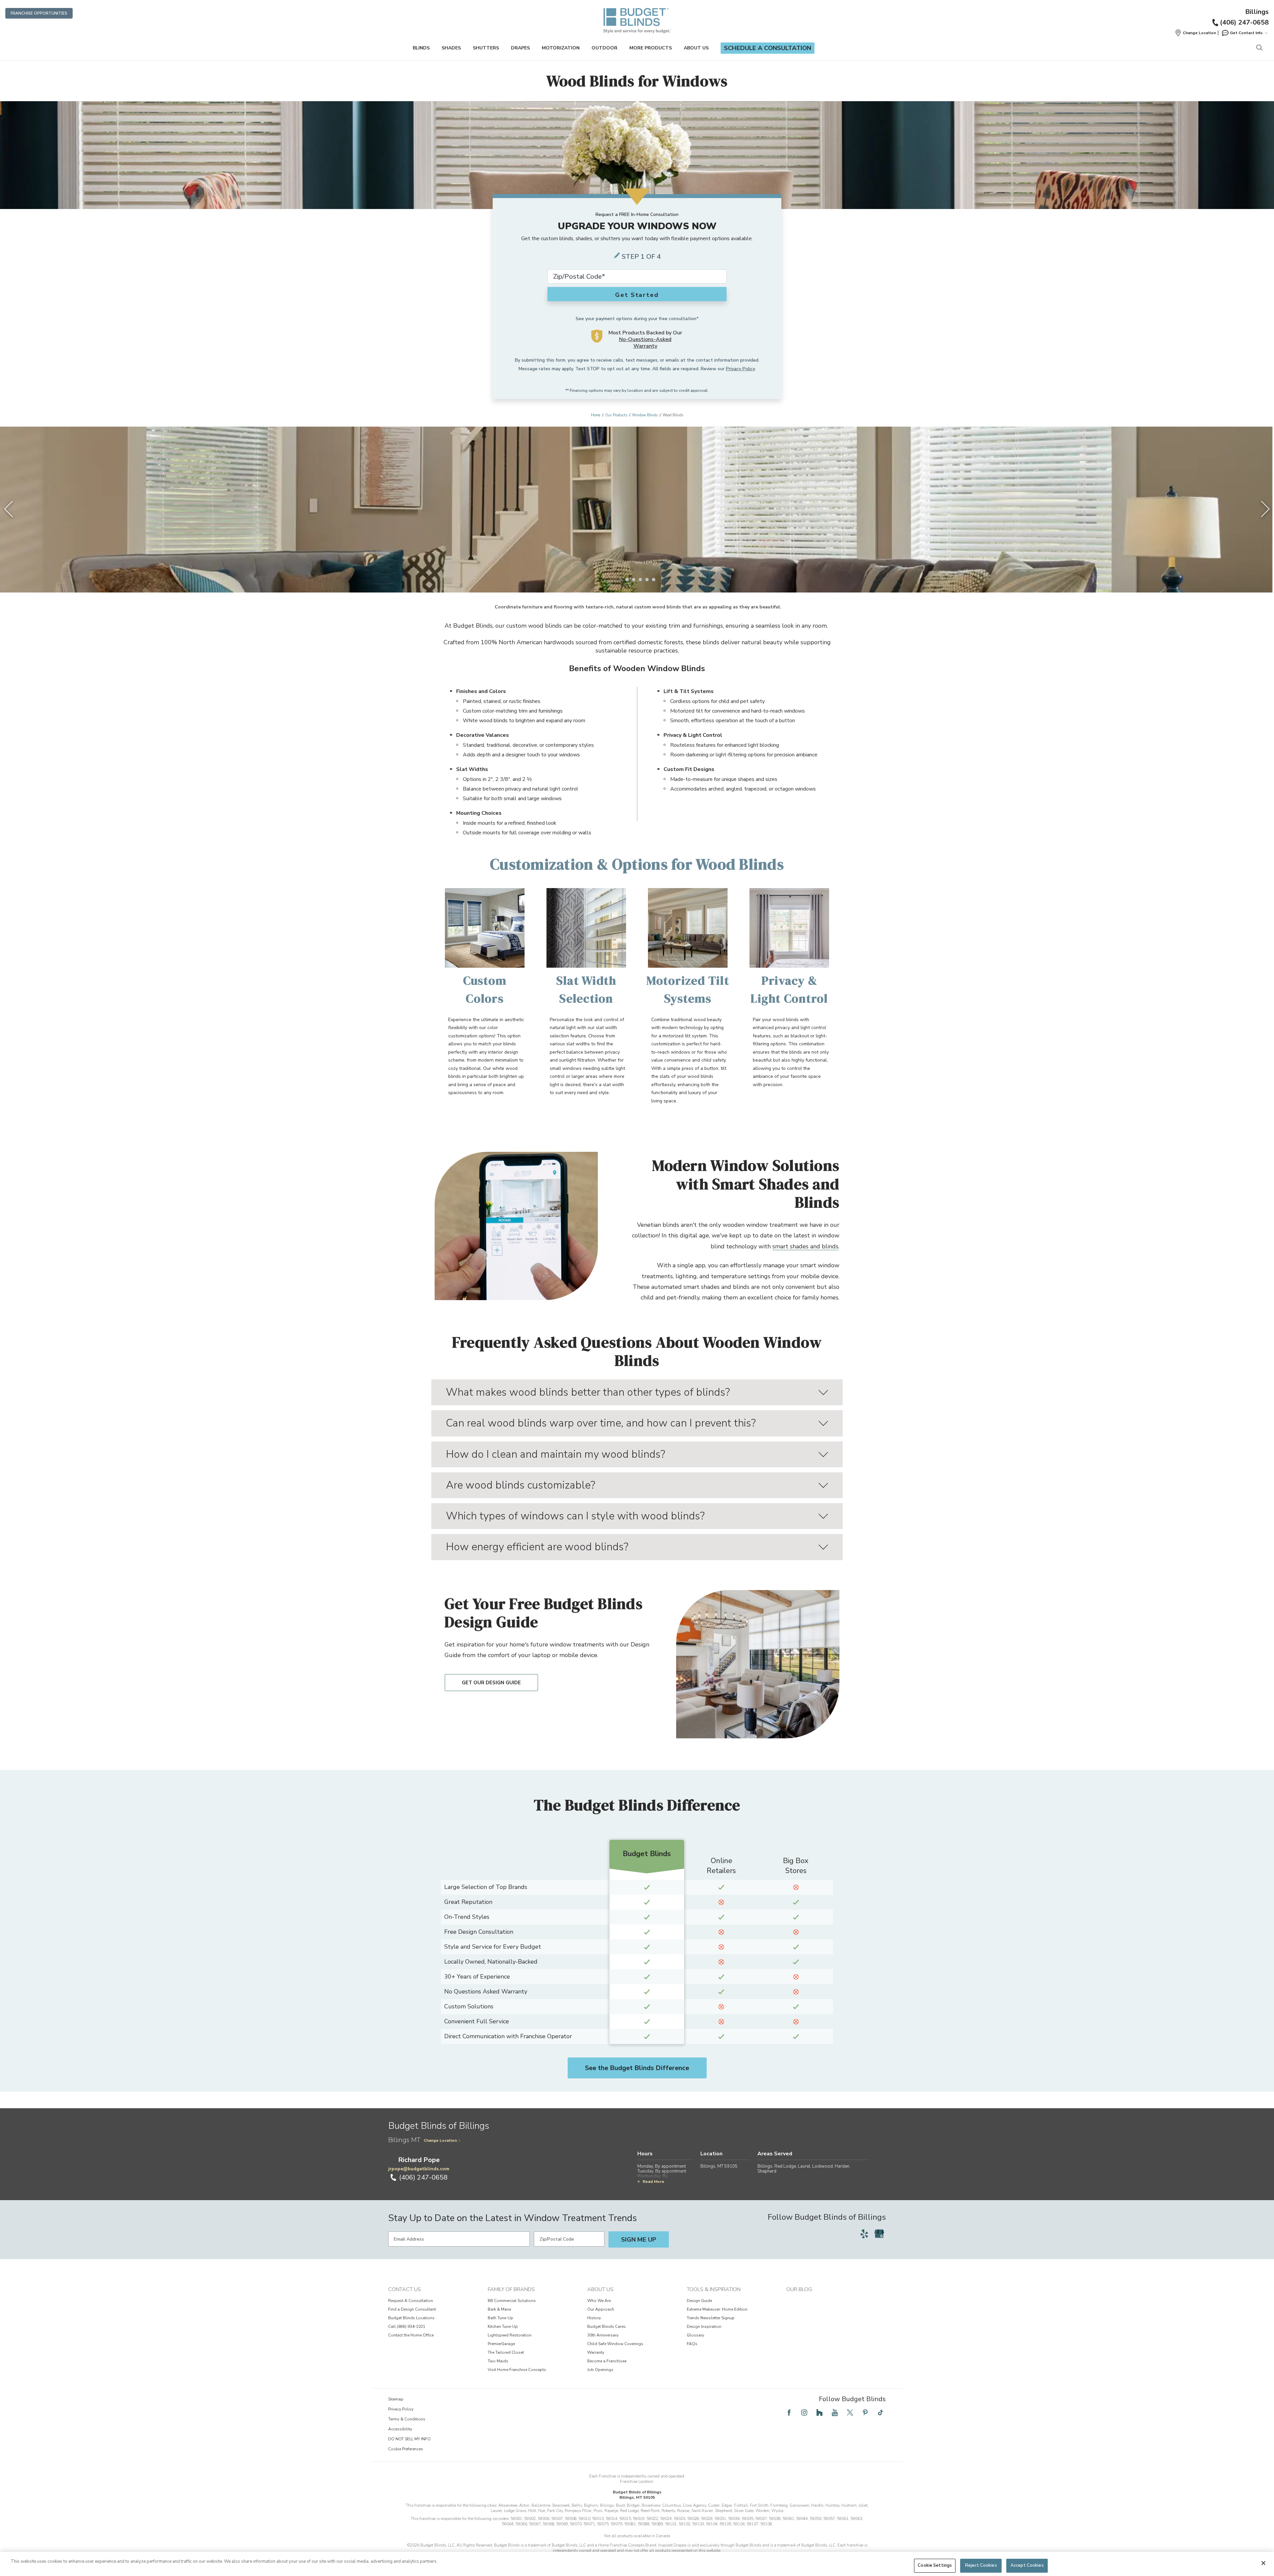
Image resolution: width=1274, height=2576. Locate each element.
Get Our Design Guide (491, 1683)
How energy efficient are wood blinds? (537, 1547)
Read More (653, 2182)
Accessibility (400, 2429)
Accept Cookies (1027, 2565)
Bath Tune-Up (500, 2318)
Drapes (520, 48)
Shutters (486, 48)
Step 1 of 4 (641, 257)
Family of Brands (511, 2289)
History (594, 2318)
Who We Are (599, 2301)
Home (596, 415)
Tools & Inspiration (714, 2289)
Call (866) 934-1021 (407, 2327)
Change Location (440, 2140)
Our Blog (799, 2289)
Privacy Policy (740, 369)
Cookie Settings (935, 2565)
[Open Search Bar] (1259, 48)
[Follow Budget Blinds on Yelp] (864, 2234)
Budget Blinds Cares (606, 2327)
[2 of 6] (627, 580)
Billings (1257, 12)
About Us (696, 48)
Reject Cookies (981, 2565)
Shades (451, 48)
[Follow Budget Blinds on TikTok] (881, 2412)
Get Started (637, 295)
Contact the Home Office (411, 2335)
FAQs (692, 2344)
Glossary (695, 2335)
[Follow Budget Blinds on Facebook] (789, 2412)
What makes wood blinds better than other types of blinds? (588, 1392)
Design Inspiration (704, 2327)
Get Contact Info (1246, 33)
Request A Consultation (411, 2301)
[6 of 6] (654, 580)
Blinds (421, 48)
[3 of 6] (634, 580)
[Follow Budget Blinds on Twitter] (850, 2412)
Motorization (561, 48)
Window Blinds (645, 415)
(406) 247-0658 (1244, 22)
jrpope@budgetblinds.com (419, 2169)
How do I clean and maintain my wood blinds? (556, 1454)
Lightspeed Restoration (510, 2335)
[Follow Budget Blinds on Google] (879, 2234)
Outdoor (604, 48)
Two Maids (498, 2361)
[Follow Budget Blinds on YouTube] (835, 2412)
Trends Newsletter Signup (711, 2318)
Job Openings (600, 2370)
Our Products (616, 415)
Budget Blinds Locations (411, 2318)
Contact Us (405, 2289)
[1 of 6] (620, 580)
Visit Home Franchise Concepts (517, 2370)
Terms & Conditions (407, 2419)
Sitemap (396, 2399)
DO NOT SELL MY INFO (409, 2439)
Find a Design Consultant (412, 2309)
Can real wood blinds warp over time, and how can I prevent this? (601, 1423)
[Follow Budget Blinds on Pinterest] (865, 2412)
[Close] (1263, 2563)
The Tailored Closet (506, 2352)
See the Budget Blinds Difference (637, 2068)
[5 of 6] (647, 580)
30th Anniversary (603, 2335)
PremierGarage (501, 2344)
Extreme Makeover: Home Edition (717, 2309)
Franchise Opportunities (39, 13)
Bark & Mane (499, 2309)
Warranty (596, 2352)
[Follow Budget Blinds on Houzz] (819, 2412)
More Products (651, 48)
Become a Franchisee (607, 2361)
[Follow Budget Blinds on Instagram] (804, 2412)
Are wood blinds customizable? (521, 1485)
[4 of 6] (640, 580)
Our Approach (601, 2309)
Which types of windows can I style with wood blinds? (575, 1516)
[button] (1195, 33)
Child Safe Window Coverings (615, 2344)
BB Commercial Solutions (512, 2301)
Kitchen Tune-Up (503, 2327)
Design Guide (699, 2301)
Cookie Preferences (406, 2449)
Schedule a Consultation (768, 48)
